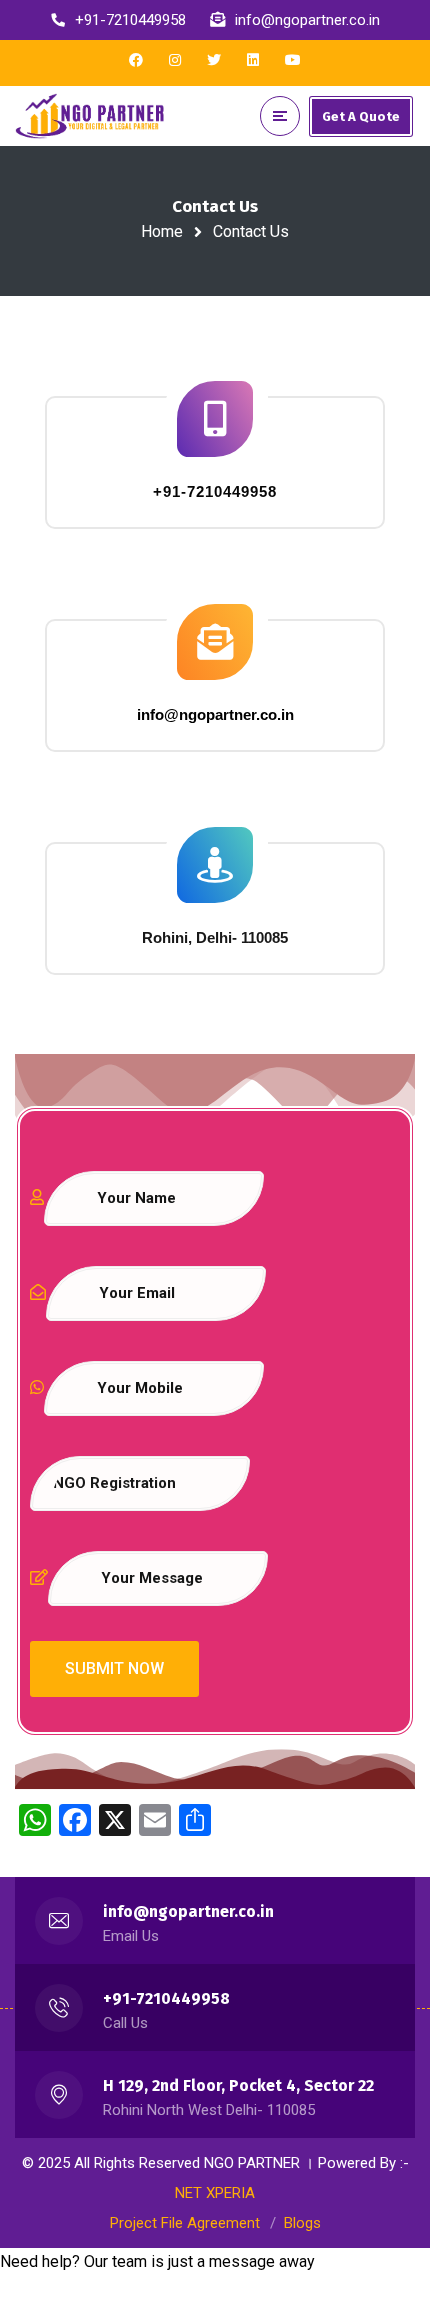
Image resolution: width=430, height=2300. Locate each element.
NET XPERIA (215, 2193)
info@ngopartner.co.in (188, 1911)
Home (162, 231)
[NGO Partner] (90, 116)
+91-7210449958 (166, 1998)
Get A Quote (361, 116)
